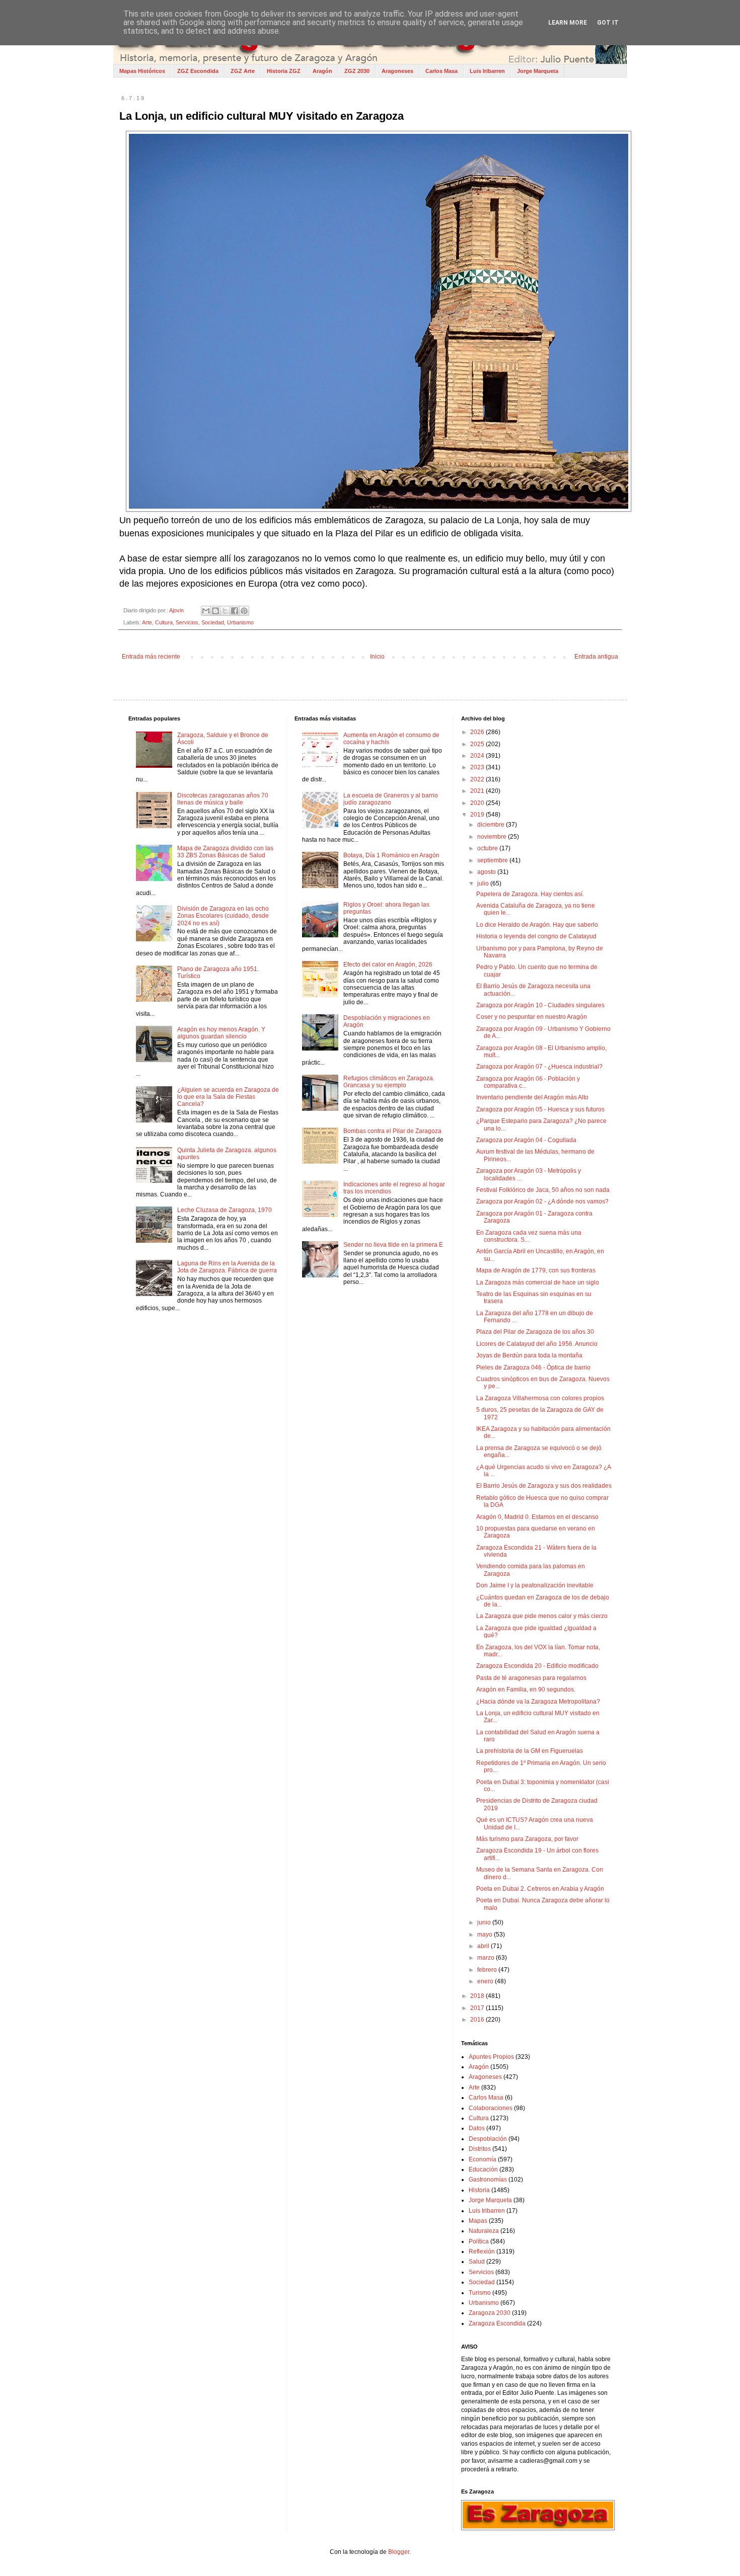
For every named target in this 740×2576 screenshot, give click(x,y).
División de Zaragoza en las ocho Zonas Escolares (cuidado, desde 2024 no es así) (223, 916)
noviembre (493, 837)
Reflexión (482, 2251)
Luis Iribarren (487, 71)
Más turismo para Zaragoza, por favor (527, 1839)
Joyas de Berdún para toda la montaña (529, 1355)
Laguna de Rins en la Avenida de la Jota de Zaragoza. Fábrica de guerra (227, 1267)
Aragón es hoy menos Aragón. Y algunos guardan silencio (221, 1033)
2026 (478, 732)
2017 (478, 2008)
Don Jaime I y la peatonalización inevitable (535, 1585)
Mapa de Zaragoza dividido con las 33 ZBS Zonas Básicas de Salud (225, 852)
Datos (477, 2128)
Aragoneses (397, 71)
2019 (478, 815)
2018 (478, 1996)
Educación (483, 2169)
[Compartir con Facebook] (235, 611)
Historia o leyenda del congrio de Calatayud (536, 936)
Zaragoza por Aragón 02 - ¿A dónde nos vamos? (542, 1201)
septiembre (493, 860)
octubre (488, 848)
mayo (486, 1935)
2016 (478, 2020)
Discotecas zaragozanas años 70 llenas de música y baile (223, 799)
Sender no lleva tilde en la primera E (393, 1245)
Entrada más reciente (151, 657)
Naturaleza (484, 2231)
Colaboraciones (491, 2108)
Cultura (164, 622)
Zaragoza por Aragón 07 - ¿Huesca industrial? (539, 1067)
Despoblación (488, 2139)
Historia (479, 2190)
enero (486, 1981)
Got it (608, 23)
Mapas (478, 2221)
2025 (478, 744)
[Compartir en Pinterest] (244, 611)
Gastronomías (488, 2180)
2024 (478, 756)
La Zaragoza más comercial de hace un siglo (538, 1282)
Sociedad (213, 622)
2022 (478, 779)
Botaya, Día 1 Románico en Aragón (391, 855)
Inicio (377, 657)
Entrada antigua (596, 657)
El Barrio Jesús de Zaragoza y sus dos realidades (544, 1486)
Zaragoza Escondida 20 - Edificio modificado (537, 1666)
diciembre (492, 825)
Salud (477, 2262)
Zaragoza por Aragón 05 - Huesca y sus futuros (540, 1109)
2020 (478, 803)
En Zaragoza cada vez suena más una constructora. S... (529, 1236)
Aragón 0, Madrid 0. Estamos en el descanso (537, 1517)
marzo (487, 1958)
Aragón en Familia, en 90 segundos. (526, 1689)
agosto (487, 872)
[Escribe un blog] (215, 611)
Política (479, 2241)
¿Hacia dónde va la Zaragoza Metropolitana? (538, 1702)
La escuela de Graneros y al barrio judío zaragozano (391, 799)
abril (484, 1946)
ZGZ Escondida (198, 71)
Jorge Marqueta (538, 71)
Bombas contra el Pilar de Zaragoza (392, 1131)
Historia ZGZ (284, 71)
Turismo (480, 2293)
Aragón (322, 71)
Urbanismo (240, 622)
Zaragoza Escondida (497, 2323)
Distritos (480, 2149)
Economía (483, 2159)
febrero (488, 1970)
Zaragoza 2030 (490, 2313)
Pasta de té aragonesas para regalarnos (531, 1678)
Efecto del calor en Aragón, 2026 (388, 964)
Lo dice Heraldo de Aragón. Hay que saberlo (537, 925)
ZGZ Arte (243, 71)
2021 (478, 791)
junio (485, 1922)
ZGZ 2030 (357, 71)
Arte (147, 622)
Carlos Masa (441, 71)
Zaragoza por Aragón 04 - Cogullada (526, 1140)
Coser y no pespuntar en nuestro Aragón (532, 1017)
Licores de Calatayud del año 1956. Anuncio (537, 1344)
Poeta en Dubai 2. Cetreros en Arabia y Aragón (540, 1889)
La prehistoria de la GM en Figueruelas (530, 1751)
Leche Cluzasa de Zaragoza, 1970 (225, 1210)
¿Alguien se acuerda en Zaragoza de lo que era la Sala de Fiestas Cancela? (228, 1097)
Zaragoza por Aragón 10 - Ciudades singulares (540, 1005)
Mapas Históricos (142, 71)
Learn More (568, 23)
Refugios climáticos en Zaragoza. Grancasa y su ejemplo (389, 1082)
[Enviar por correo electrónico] (206, 611)
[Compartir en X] (225, 611)
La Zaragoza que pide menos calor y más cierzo (542, 1616)
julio (484, 883)
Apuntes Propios (491, 2057)
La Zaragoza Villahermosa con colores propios (540, 1398)
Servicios (187, 622)
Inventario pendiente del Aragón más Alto (532, 1097)
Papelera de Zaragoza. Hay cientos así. (530, 894)
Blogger (399, 2552)
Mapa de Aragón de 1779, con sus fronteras (536, 1270)
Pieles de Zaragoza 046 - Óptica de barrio (533, 1367)
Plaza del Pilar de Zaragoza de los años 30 (535, 1332)
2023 (478, 767)
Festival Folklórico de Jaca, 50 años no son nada (543, 1190)
